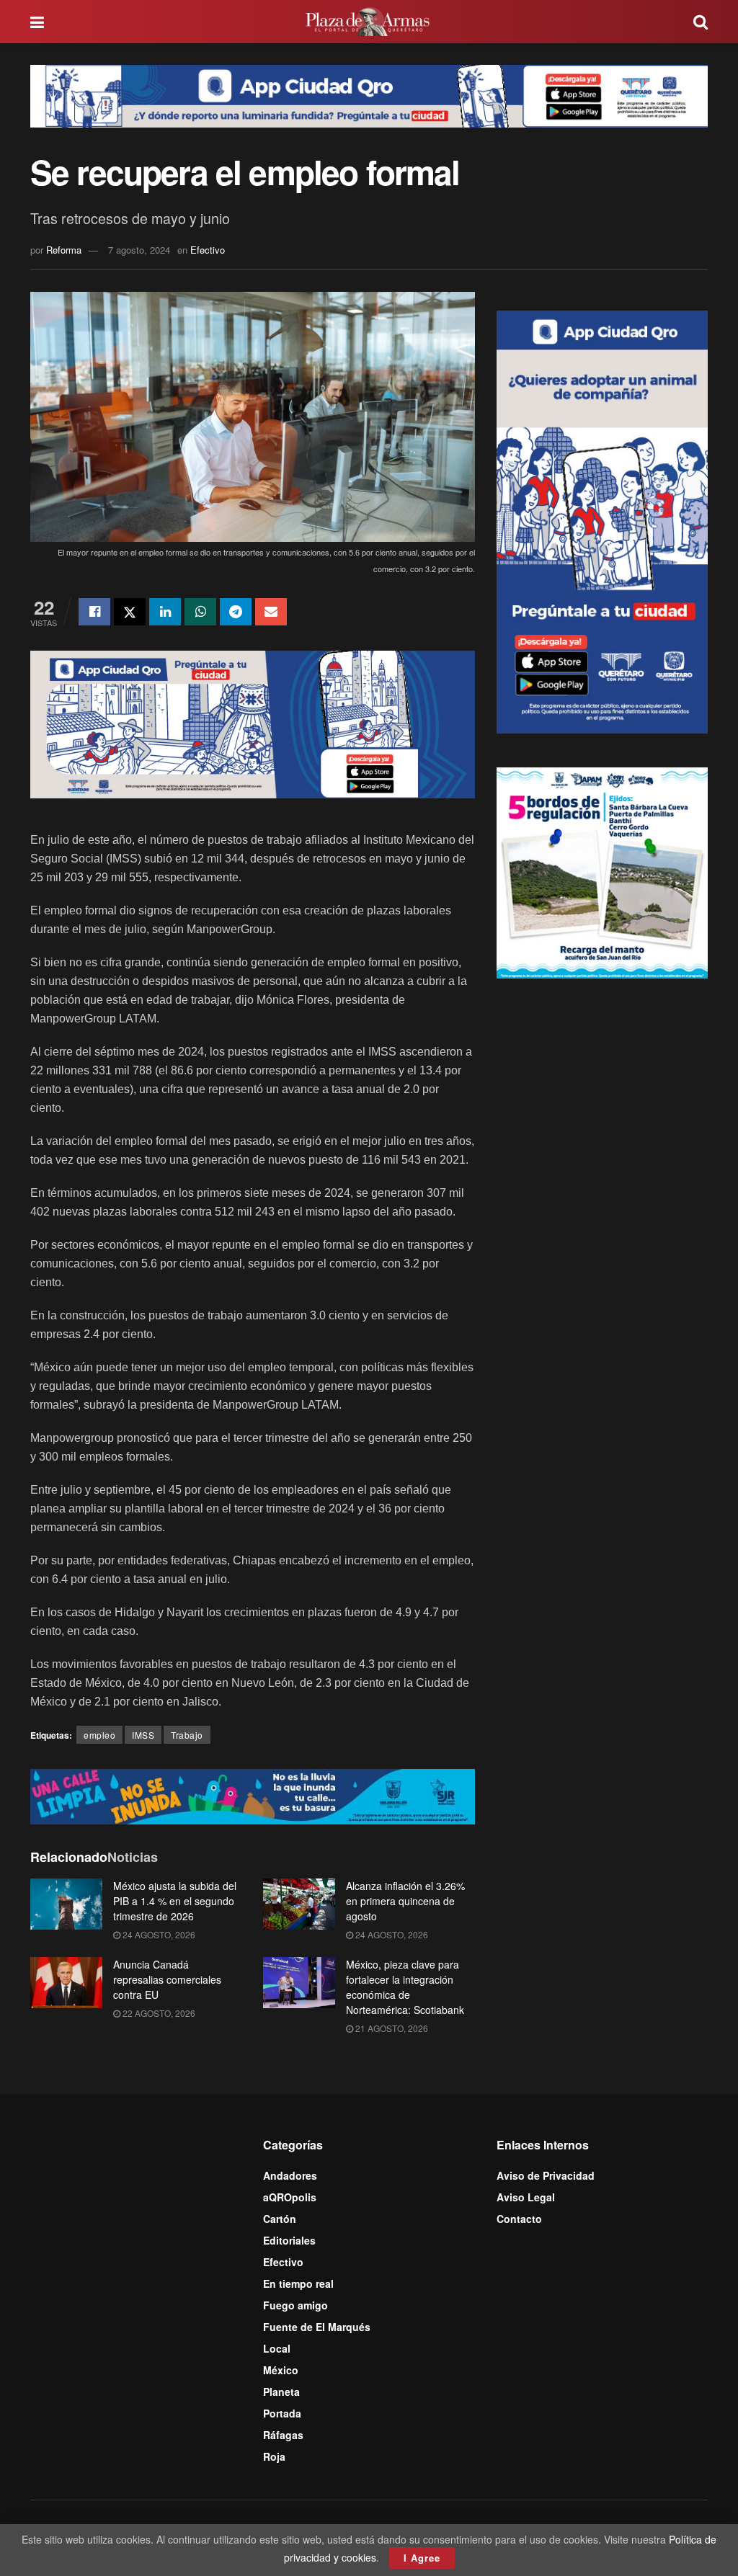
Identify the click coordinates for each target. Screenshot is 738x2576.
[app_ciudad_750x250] (253, 723)
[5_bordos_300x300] (602, 871)
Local (277, 2348)
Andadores (290, 2175)
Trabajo (187, 1735)
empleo (99, 1735)
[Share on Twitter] (130, 612)
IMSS (143, 1735)
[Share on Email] (271, 612)
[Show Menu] (37, 22)
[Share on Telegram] (236, 612)
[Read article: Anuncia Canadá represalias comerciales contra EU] (66, 1983)
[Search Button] (701, 22)
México (281, 2370)
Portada (282, 2413)
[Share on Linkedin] (165, 612)
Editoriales (289, 2240)
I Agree (422, 2558)
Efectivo (208, 250)
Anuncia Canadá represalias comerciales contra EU (167, 1979)
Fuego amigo (295, 2305)
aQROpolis (290, 2197)
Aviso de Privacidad (546, 2175)
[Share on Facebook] (94, 612)
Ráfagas (283, 2435)
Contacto (519, 2219)
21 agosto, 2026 (391, 2028)
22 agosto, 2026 (158, 2013)
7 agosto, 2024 (139, 250)
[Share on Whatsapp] (200, 612)
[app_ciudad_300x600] (602, 520)
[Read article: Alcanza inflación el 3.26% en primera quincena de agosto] (299, 1904)
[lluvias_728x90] (253, 1795)
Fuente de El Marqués (317, 2327)
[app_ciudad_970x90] (369, 94)
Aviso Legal (526, 2197)
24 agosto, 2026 (158, 1934)
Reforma (64, 250)
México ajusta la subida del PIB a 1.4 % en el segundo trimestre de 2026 (175, 1901)
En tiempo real (298, 2283)
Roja (274, 2456)
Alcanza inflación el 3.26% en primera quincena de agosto (405, 1901)
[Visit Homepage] (369, 22)
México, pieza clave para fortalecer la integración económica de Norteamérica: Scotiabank (405, 1987)
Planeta (281, 2392)
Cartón (280, 2219)
